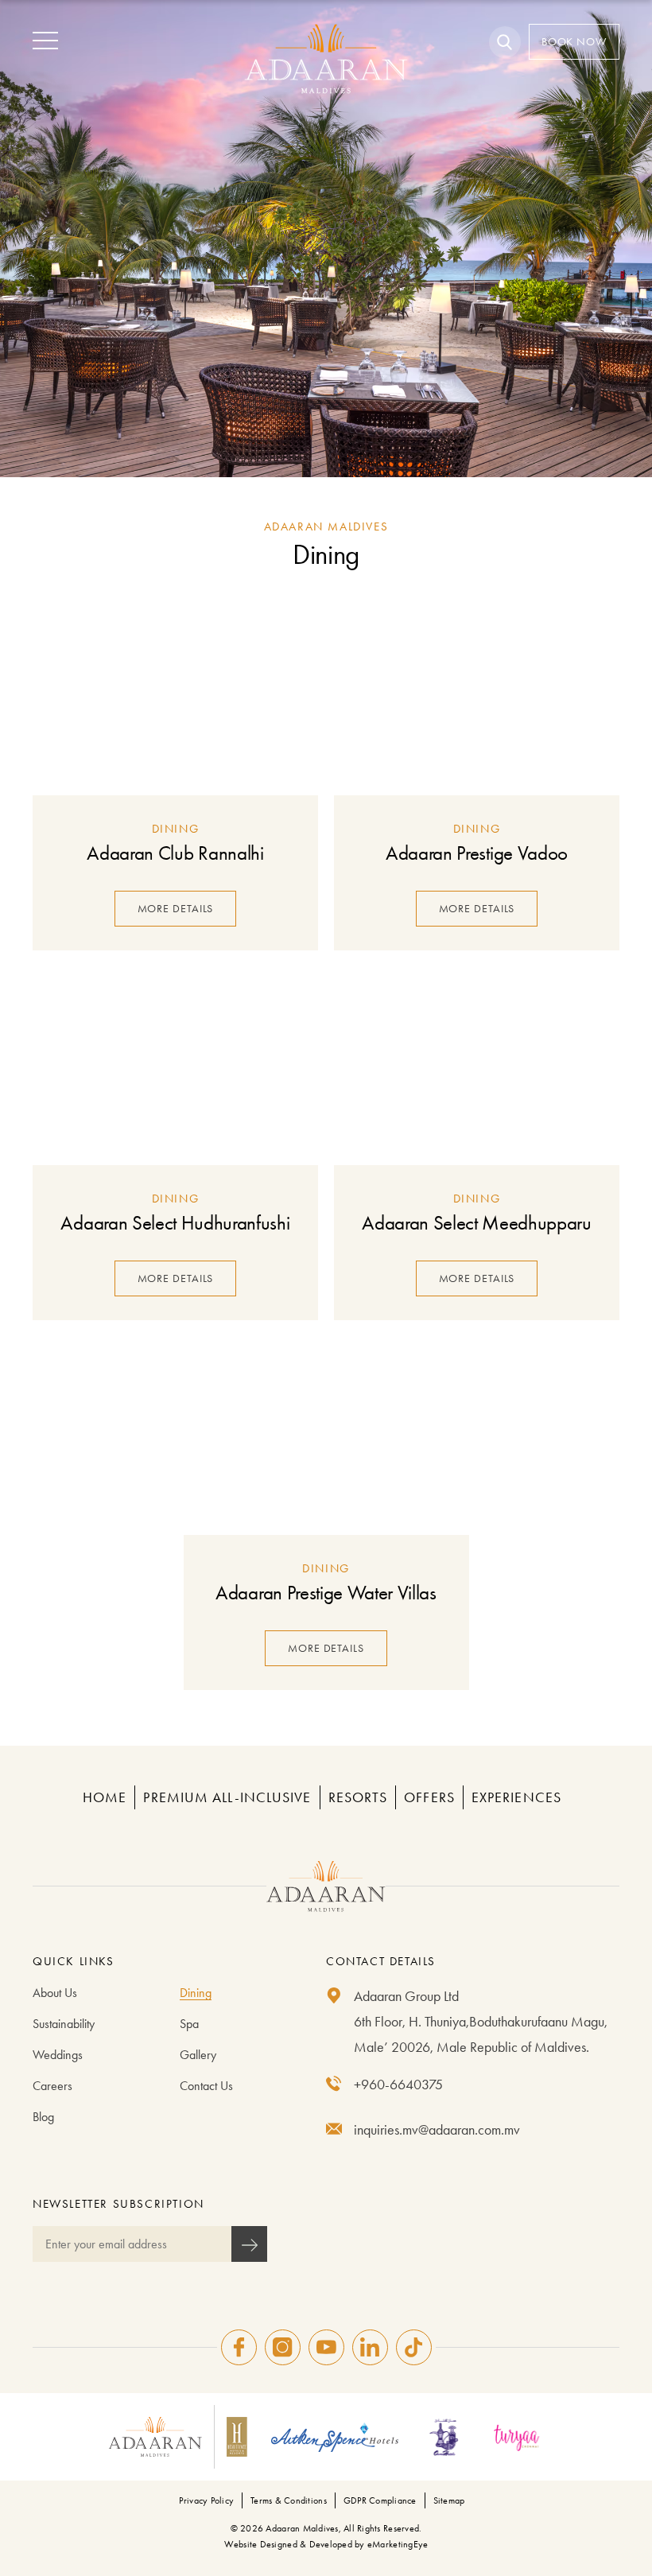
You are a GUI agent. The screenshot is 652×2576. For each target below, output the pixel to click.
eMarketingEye (398, 2544)
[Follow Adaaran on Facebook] (239, 2347)
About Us (55, 1993)
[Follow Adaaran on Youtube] (326, 2347)
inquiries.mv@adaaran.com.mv (437, 2130)
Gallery (198, 2055)
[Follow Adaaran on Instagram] (283, 2347)
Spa (189, 2024)
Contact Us (206, 2086)
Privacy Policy (206, 2500)
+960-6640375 (398, 2085)
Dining (196, 1993)
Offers (429, 1797)
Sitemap (449, 2500)
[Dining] (175, 696)
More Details (176, 909)
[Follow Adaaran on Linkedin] (370, 2347)
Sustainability (64, 2024)
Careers (52, 2086)
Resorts (358, 1797)
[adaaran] (326, 1886)
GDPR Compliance (380, 2500)
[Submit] (249, 2244)
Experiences (516, 1797)
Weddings (58, 2055)
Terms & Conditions (289, 2500)
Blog (43, 2117)
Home (105, 1797)
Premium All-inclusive (227, 1797)
